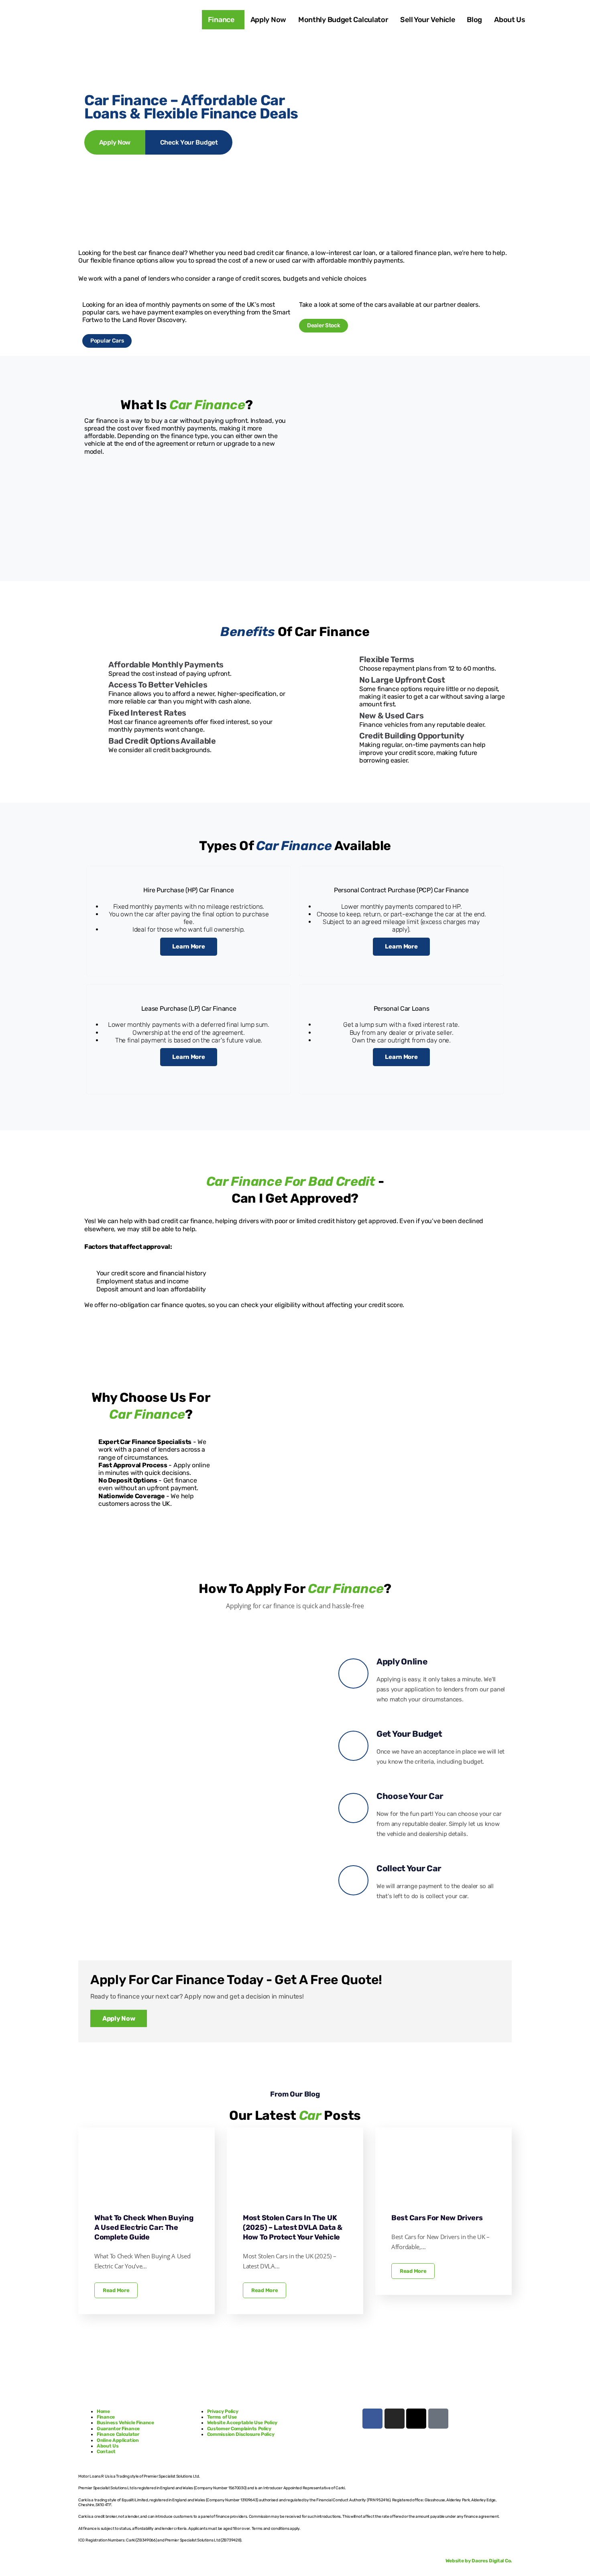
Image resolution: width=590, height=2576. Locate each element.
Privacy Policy (223, 2411)
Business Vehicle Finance (126, 2423)
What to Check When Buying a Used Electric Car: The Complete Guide (144, 2227)
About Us (510, 20)
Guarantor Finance (118, 2429)
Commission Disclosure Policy (241, 2434)
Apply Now (268, 20)
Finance (221, 20)
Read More (116, 2290)
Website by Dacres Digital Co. (479, 2561)
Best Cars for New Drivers (437, 2218)
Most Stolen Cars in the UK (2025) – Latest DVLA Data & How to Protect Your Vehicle (293, 2227)
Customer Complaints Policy (239, 2429)
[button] (223, 20)
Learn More (188, 946)
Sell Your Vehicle (427, 20)
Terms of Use (222, 2417)
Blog (474, 20)
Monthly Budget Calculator (343, 20)
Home (103, 2411)
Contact (106, 2452)
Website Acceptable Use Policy (242, 2423)
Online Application (118, 2440)
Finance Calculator (118, 2434)
